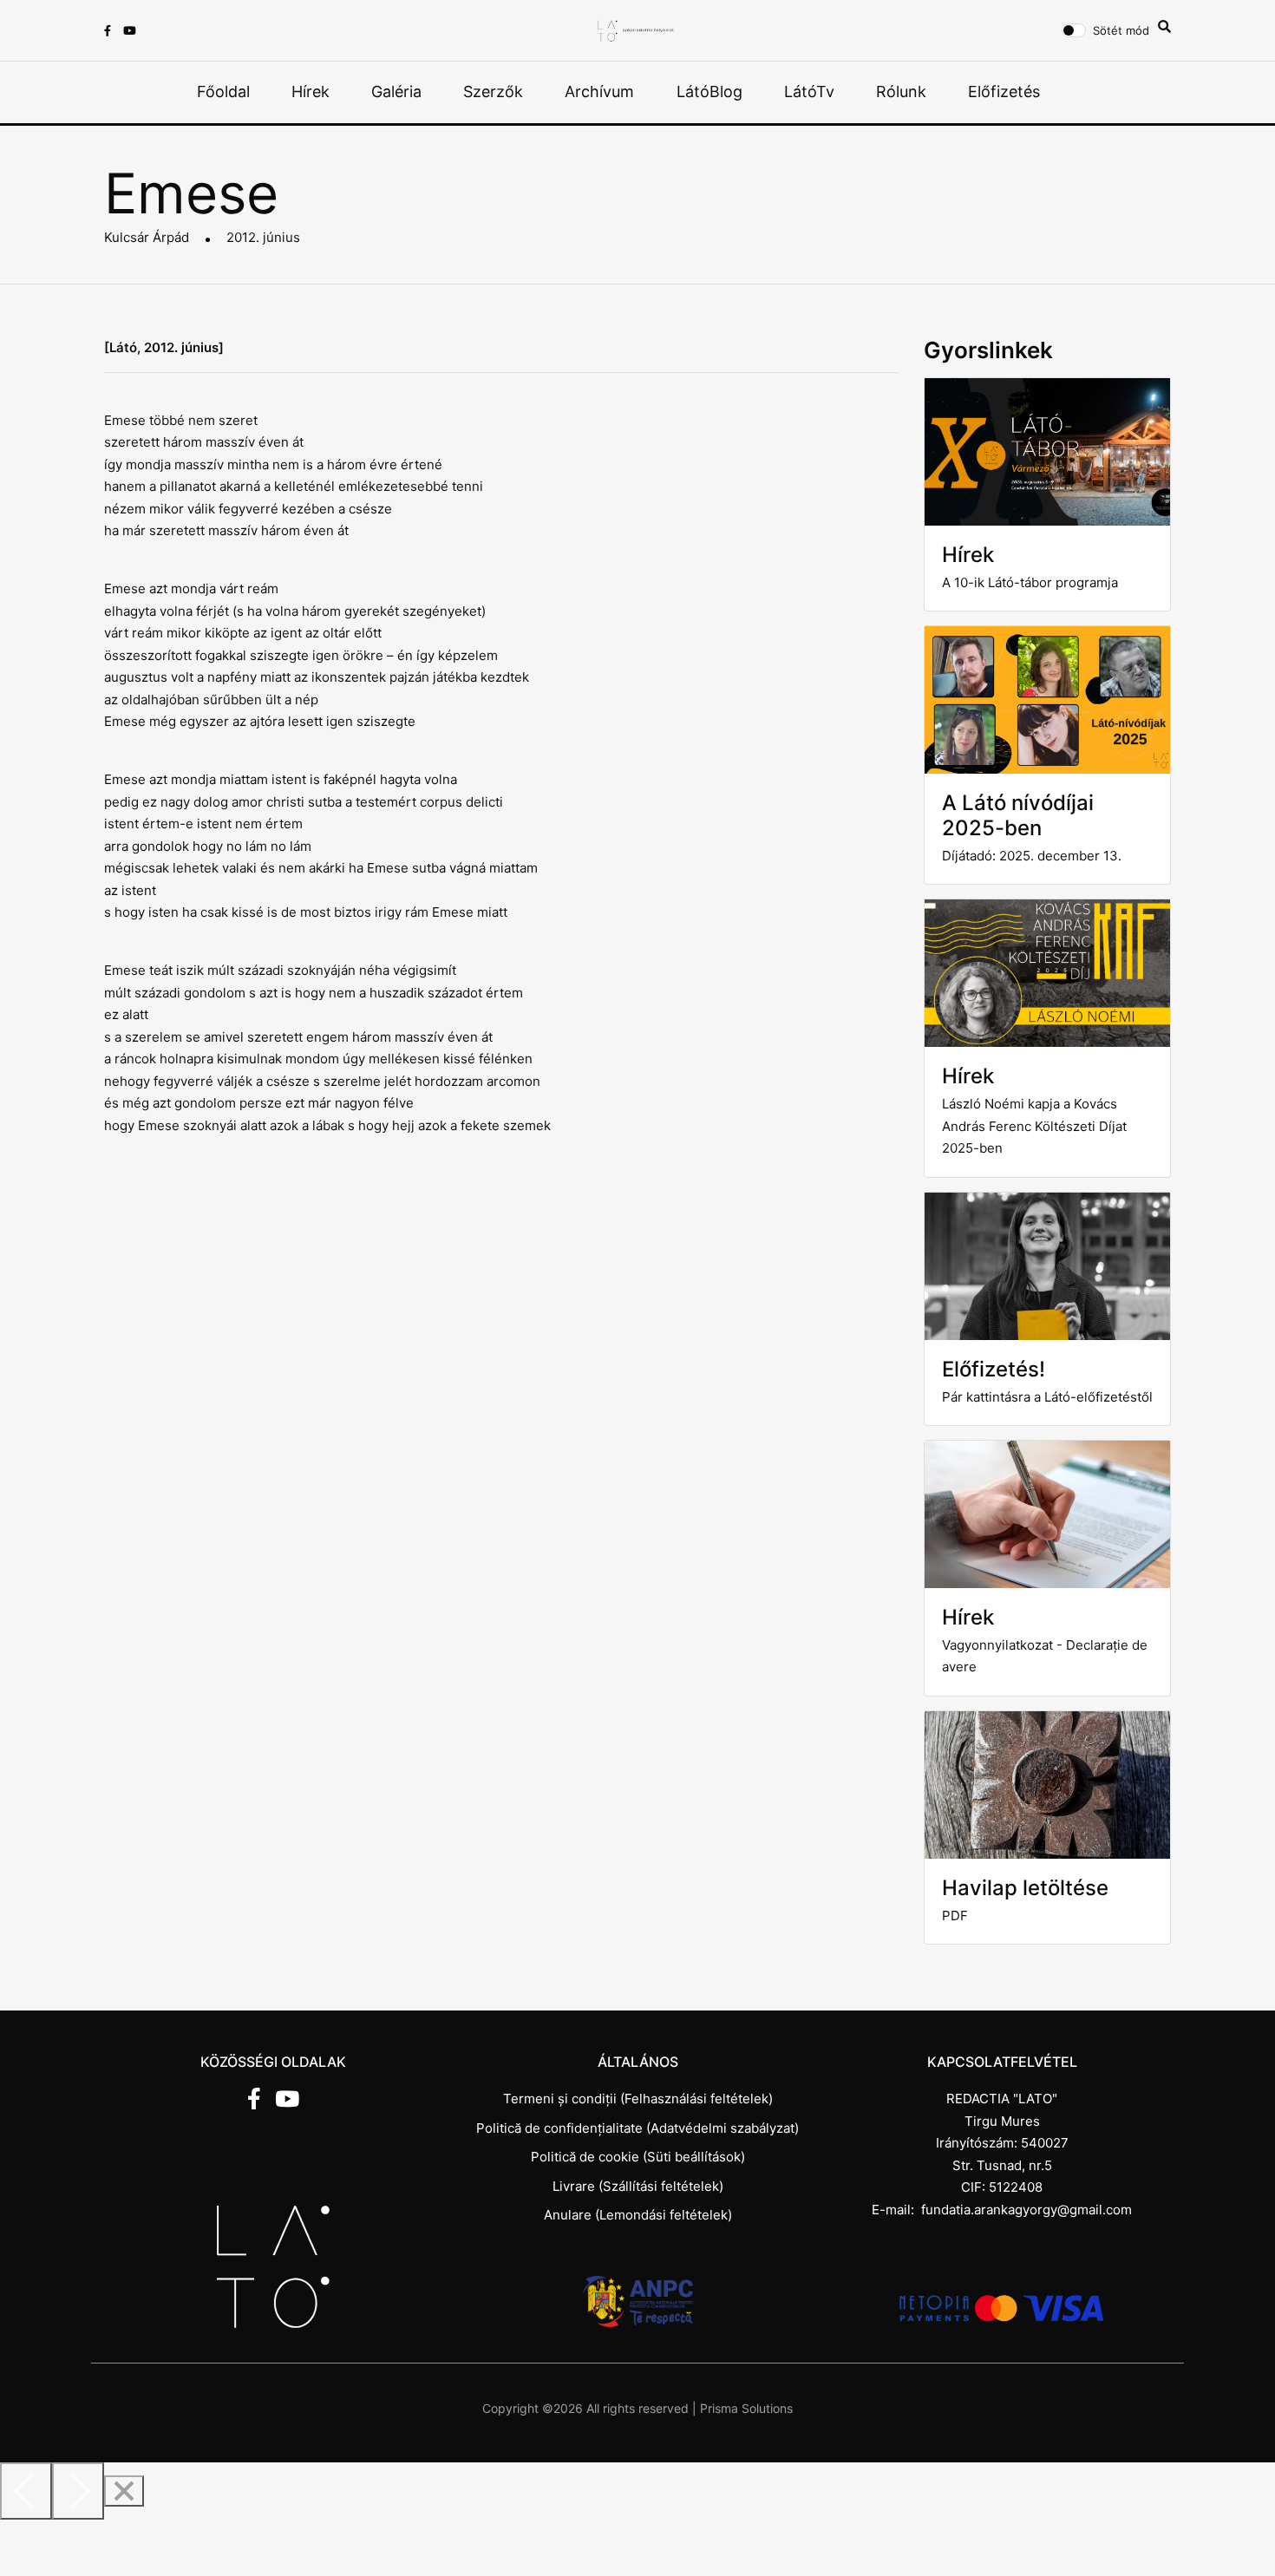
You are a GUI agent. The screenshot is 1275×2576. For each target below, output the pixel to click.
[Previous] (26, 2491)
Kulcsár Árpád (147, 237)
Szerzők (493, 92)
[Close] (124, 2491)
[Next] (78, 2491)
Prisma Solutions (746, 2408)
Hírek (311, 92)
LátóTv (809, 92)
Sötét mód (1121, 30)
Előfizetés (1004, 92)
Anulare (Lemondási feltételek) (638, 2215)
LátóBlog (709, 92)
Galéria (396, 92)
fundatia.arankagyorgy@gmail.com (1027, 2210)
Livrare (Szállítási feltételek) (638, 2186)
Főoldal (223, 92)
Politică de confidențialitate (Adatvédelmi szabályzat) (637, 2128)
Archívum (599, 92)
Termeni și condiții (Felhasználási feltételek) (638, 2099)
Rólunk (901, 92)
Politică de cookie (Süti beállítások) (638, 2157)
